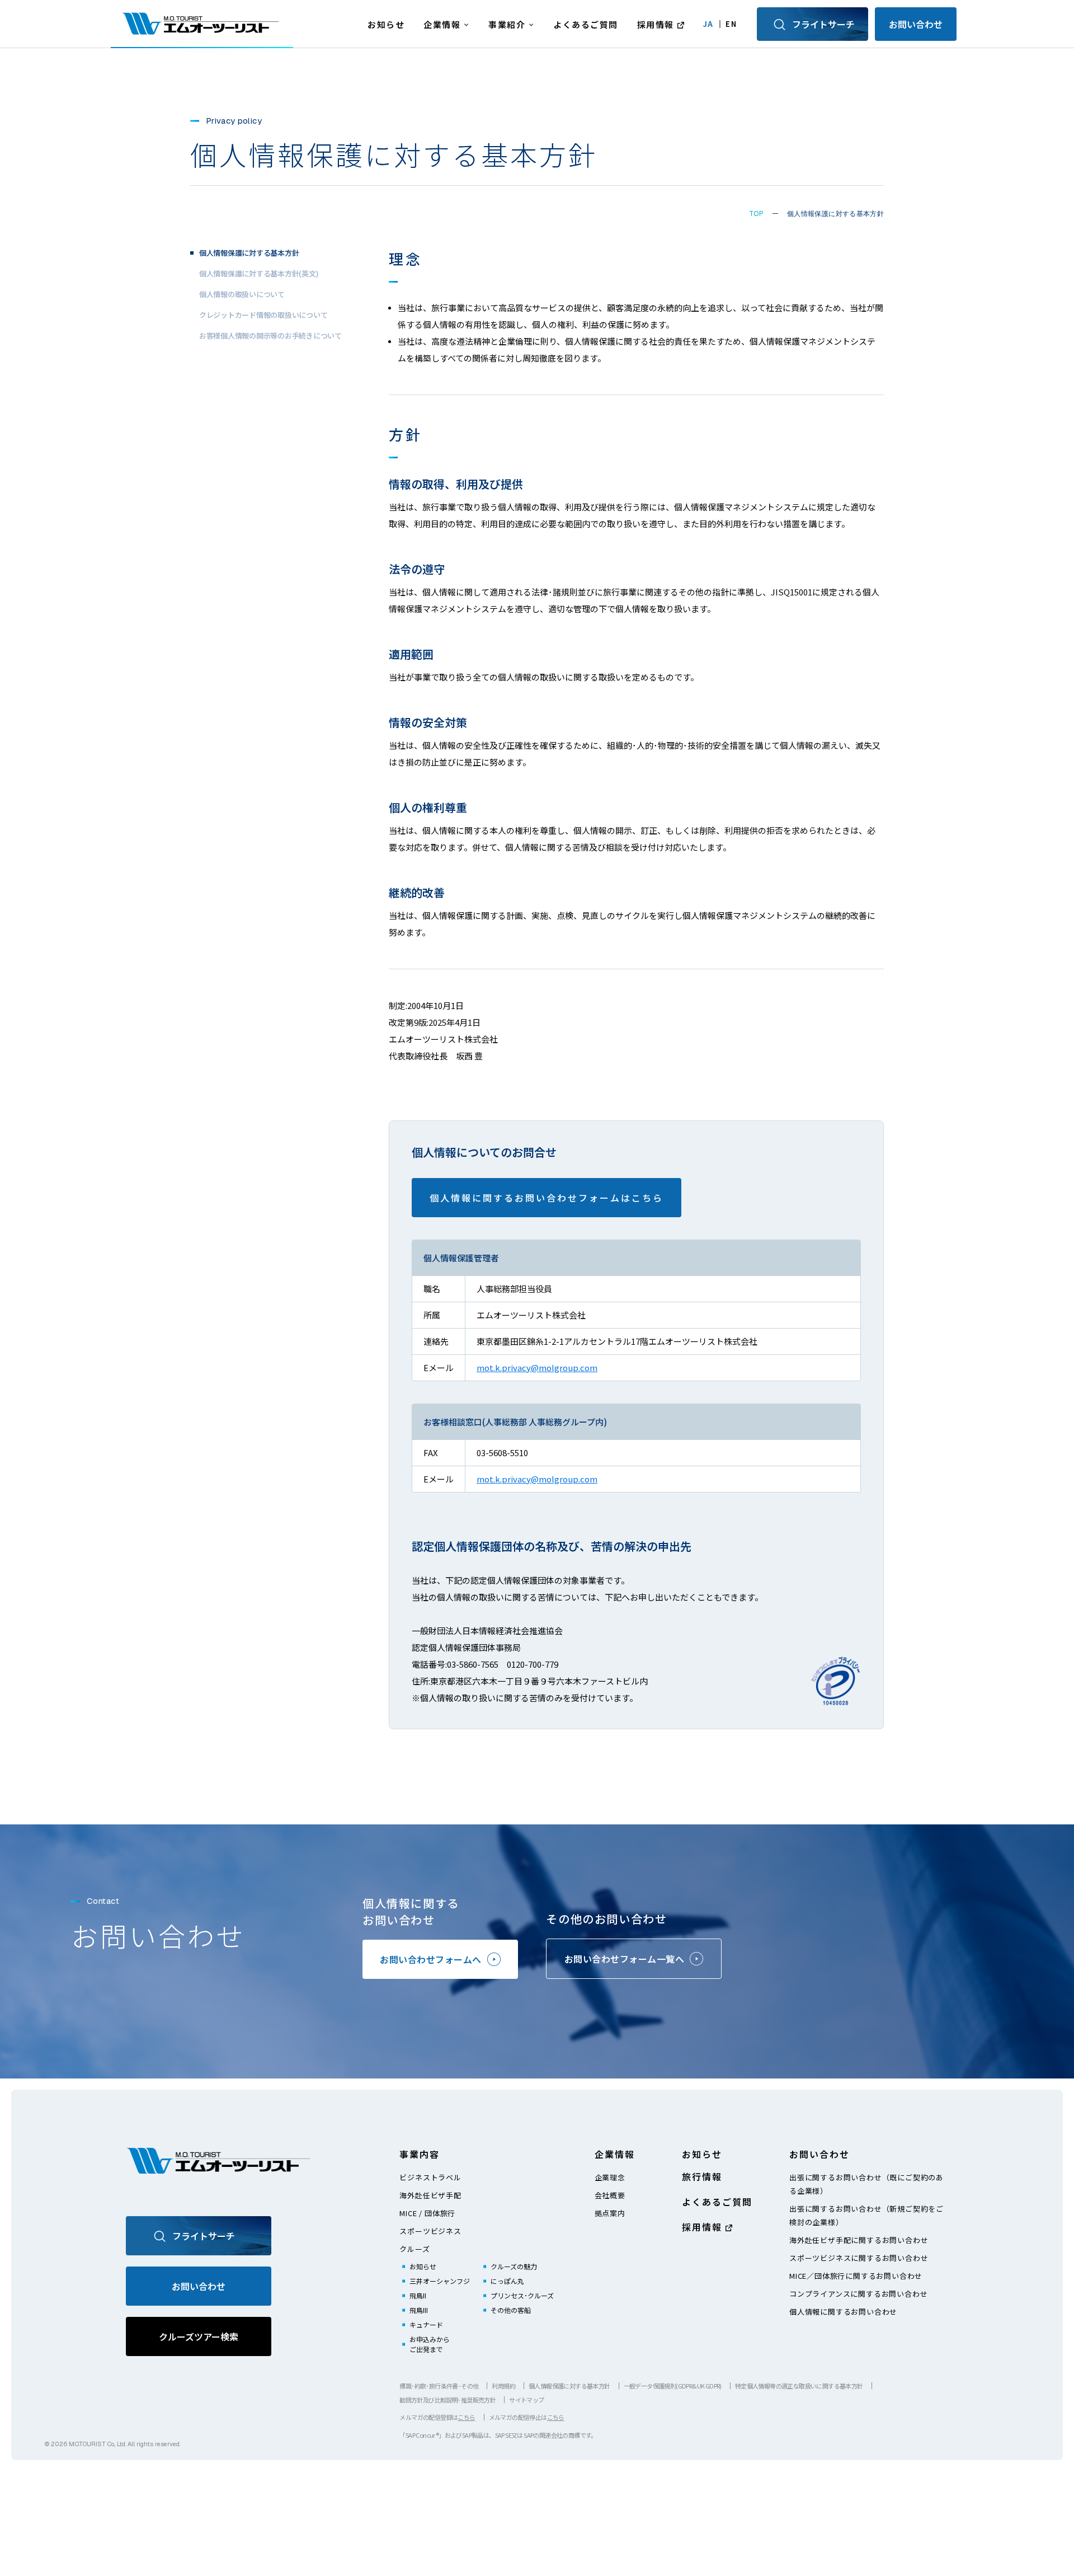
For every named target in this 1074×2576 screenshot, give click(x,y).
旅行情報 (702, 2176)
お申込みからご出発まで (430, 2344)
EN (731, 24)
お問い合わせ (916, 24)
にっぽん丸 (507, 2281)
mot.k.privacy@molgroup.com (537, 1367)
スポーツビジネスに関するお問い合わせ (859, 2258)
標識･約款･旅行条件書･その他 (439, 2386)
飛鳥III (419, 2310)
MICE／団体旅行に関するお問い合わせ (856, 2276)
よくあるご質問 (586, 24)
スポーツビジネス (430, 2231)
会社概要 (610, 2195)
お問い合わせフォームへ (431, 1959)
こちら (466, 2417)
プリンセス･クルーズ (522, 2295)
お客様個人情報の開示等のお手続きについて (270, 335)
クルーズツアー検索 (199, 2336)
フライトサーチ (823, 24)
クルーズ (414, 2249)
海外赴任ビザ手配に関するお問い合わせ (859, 2240)
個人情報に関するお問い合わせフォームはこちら (547, 1198)
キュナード (426, 2324)
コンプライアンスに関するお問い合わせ (858, 2294)
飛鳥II (418, 2295)
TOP (756, 214)
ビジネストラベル (430, 2177)
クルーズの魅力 (514, 2266)
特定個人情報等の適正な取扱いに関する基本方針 (799, 2386)
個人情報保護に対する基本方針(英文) (259, 273)
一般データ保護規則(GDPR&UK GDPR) (673, 2386)
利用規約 (503, 2386)
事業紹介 (507, 24)
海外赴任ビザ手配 (430, 2195)
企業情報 (442, 24)
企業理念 (610, 2177)
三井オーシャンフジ (440, 2281)
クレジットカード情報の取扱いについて (263, 314)
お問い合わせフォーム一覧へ (625, 1959)
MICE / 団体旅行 (427, 2213)
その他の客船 (511, 2310)
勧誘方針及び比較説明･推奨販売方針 (447, 2400)
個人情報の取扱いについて (242, 294)
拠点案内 (610, 2213)
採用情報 (656, 24)
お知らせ (386, 24)
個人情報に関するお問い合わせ (843, 2312)
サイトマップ (526, 2400)
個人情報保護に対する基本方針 (569, 2386)
